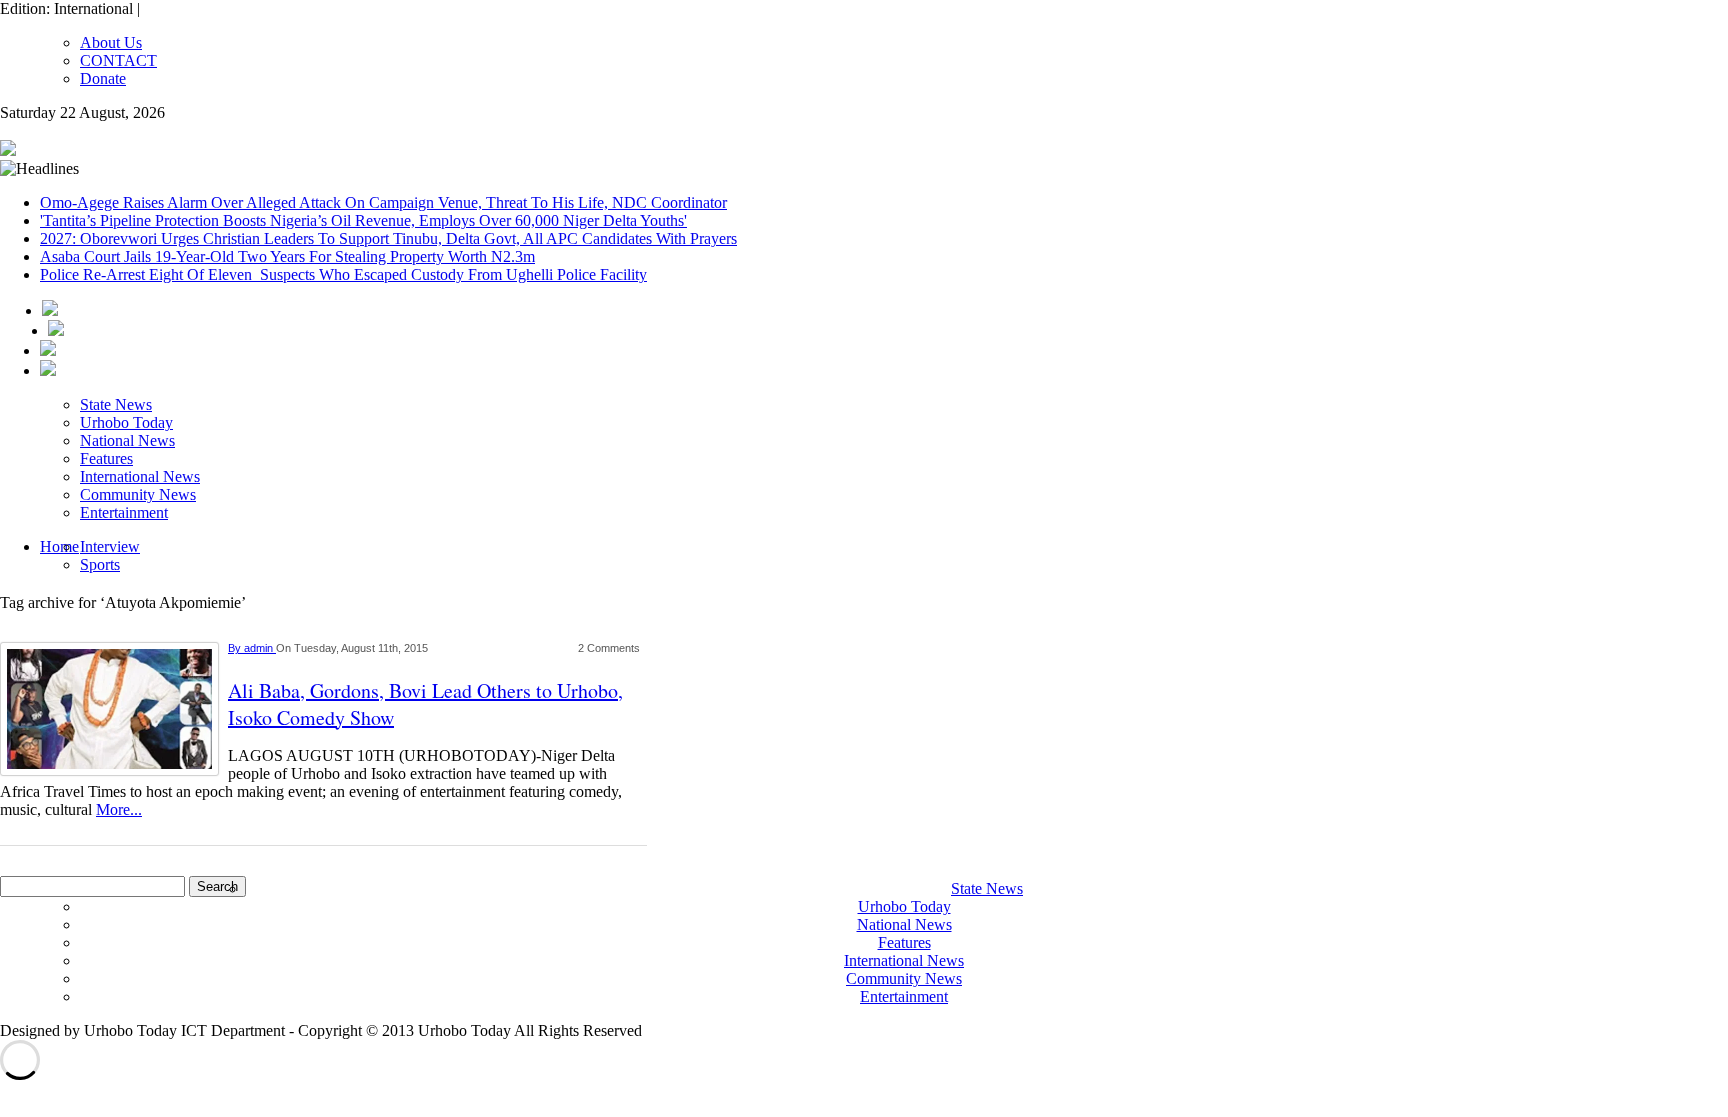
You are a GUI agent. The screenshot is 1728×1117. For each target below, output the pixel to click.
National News (127, 440)
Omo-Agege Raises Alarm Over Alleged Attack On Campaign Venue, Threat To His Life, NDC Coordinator (383, 202)
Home (59, 546)
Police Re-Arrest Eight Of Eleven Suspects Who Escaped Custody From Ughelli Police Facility (343, 274)
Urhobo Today (126, 422)
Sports (100, 564)
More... (119, 809)
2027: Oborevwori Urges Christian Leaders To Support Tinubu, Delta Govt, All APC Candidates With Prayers (388, 238)
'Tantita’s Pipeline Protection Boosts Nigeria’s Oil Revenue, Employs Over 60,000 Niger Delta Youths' (363, 220)
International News (140, 476)
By (236, 648)
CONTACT (118, 60)
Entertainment (124, 512)
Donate (103, 78)
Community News (138, 494)
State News (116, 404)
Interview (110, 546)
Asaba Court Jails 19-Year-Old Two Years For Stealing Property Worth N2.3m (287, 256)
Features (106, 458)
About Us (111, 42)
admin (260, 648)
